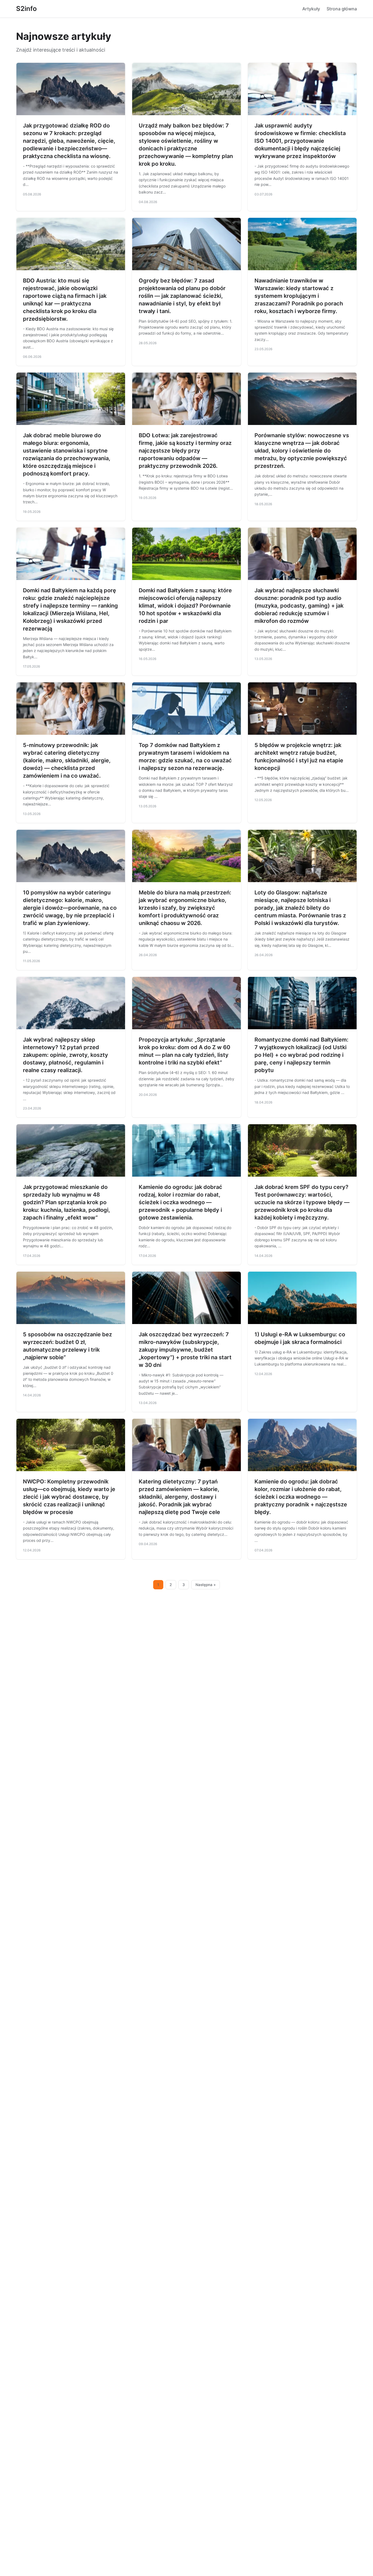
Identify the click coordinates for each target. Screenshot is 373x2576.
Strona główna (342, 9)
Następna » (206, 1585)
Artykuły (311, 9)
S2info (26, 9)
